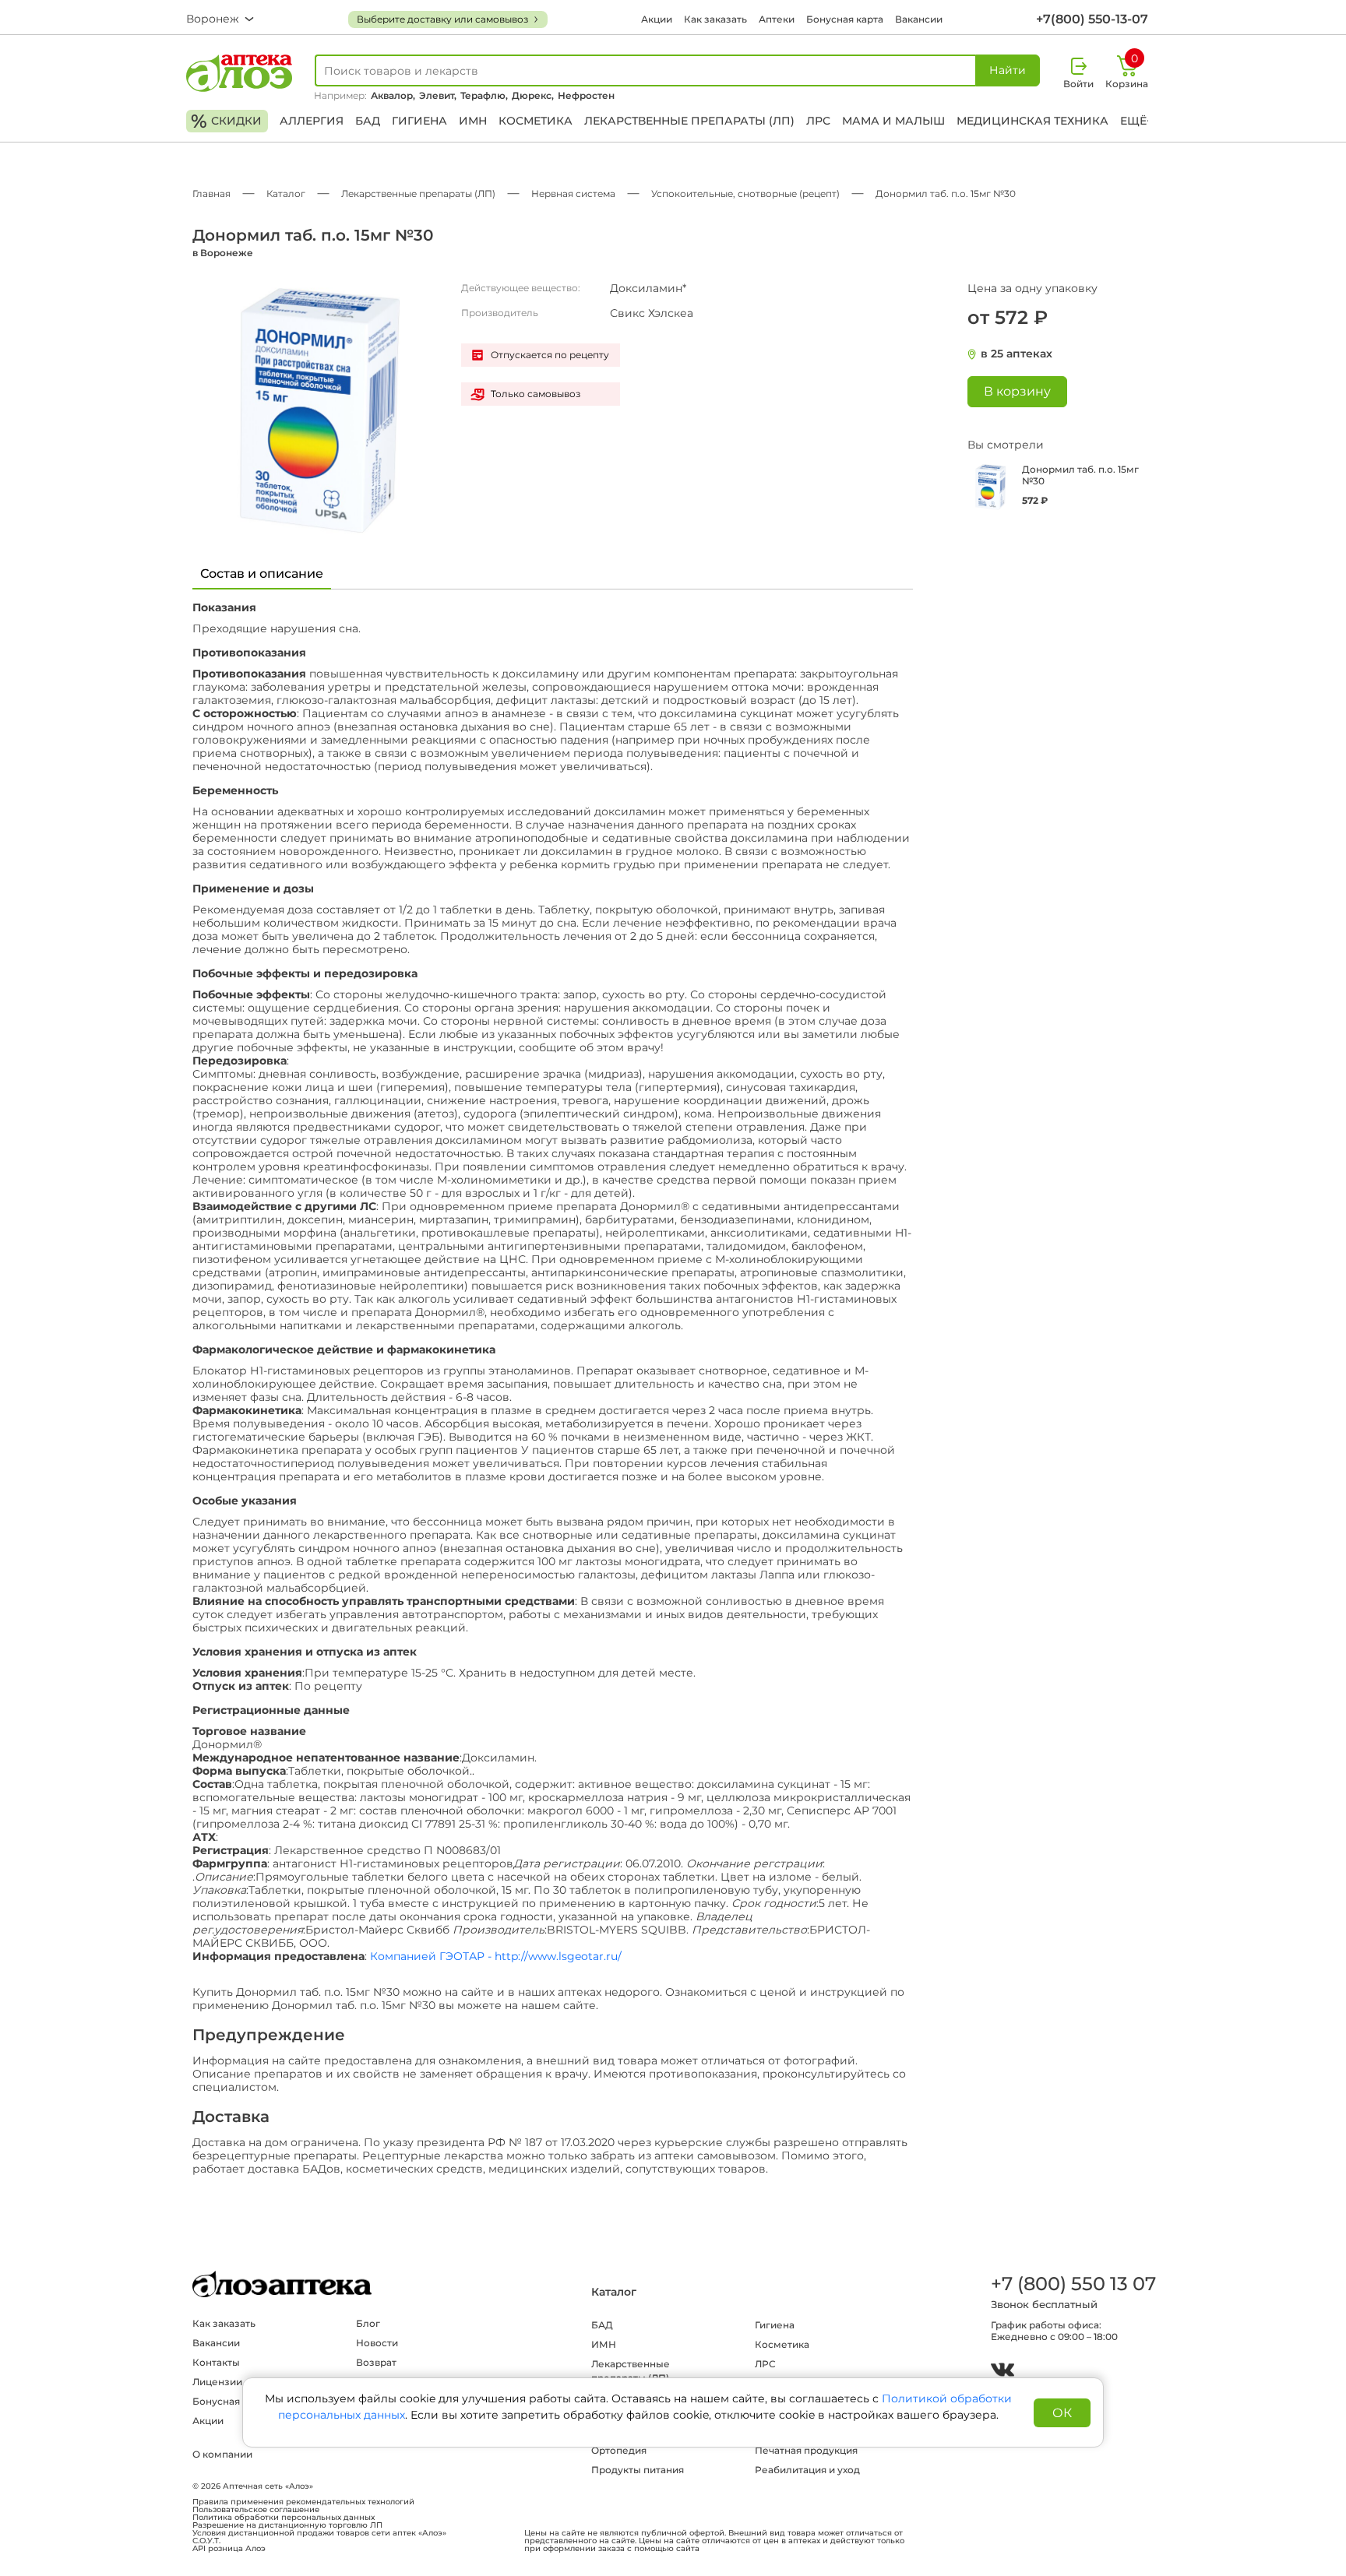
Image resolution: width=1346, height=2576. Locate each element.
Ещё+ (1136, 121)
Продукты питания (638, 2470)
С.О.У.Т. (206, 2541)
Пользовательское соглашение (256, 2510)
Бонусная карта (845, 19)
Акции (657, 19)
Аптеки (777, 19)
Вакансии (919, 19)
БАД (368, 121)
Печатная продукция (806, 2450)
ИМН (473, 121)
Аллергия (312, 121)
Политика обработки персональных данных (284, 2518)
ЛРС (818, 121)
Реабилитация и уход (807, 2470)
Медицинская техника (1032, 121)
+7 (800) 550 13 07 (1073, 2284)
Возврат (376, 2362)
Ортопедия (619, 2450)
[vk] (1002, 2372)
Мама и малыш (893, 121)
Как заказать (715, 19)
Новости (377, 2343)
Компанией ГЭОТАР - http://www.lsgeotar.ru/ (496, 1957)
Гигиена (419, 121)
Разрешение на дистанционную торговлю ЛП (287, 2525)
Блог (368, 2323)
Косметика (536, 121)
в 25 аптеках (1017, 354)
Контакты (216, 2362)
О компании (222, 2454)
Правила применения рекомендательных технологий (303, 2502)
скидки (226, 121)
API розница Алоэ (229, 2549)
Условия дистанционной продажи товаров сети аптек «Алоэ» (319, 2533)
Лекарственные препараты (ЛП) (689, 121)
